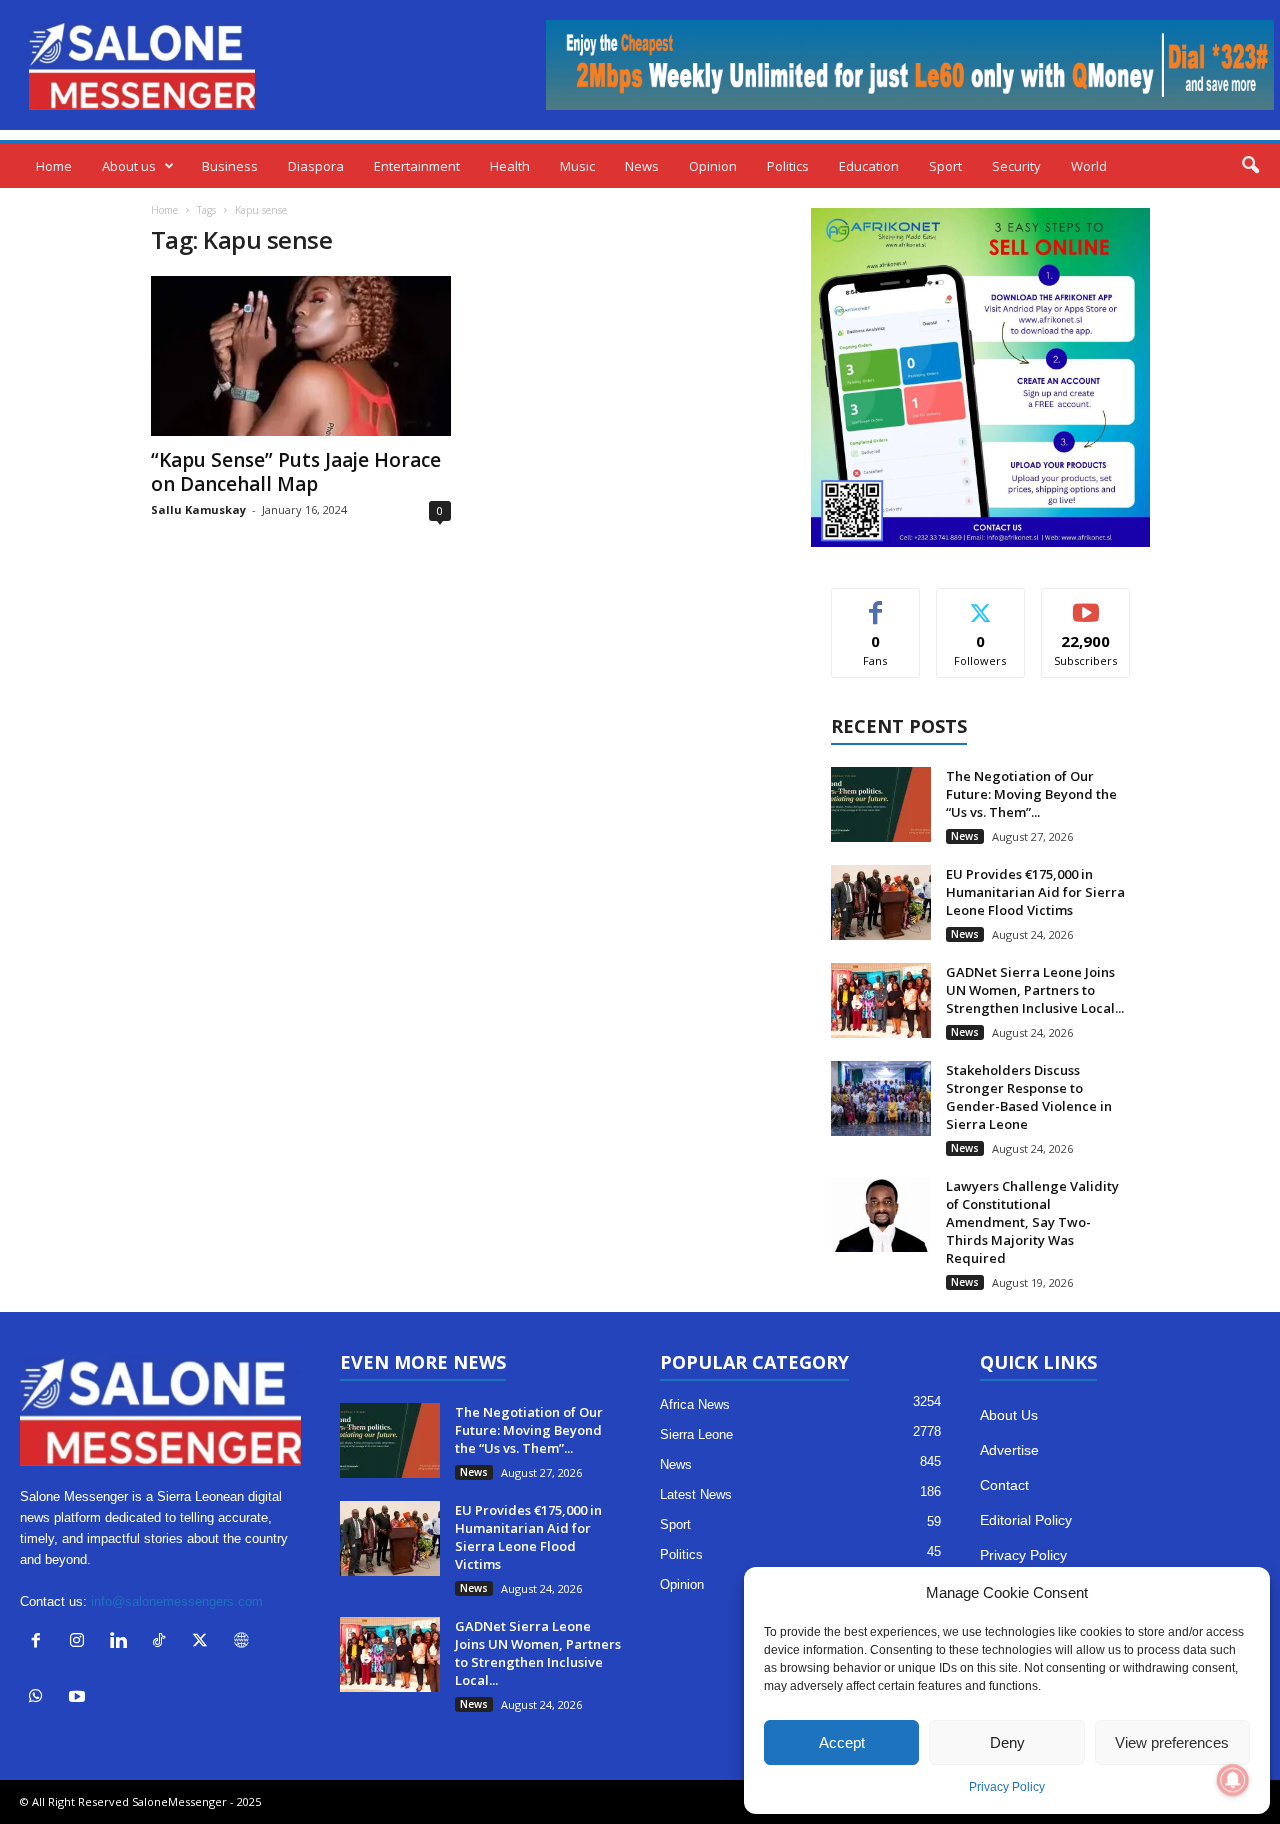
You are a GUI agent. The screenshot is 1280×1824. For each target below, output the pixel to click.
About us (129, 166)
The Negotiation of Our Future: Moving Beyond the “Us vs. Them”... (1031, 794)
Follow (980, 603)
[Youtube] (79, 1698)
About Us (1009, 1415)
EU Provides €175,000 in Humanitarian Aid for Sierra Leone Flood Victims (1035, 892)
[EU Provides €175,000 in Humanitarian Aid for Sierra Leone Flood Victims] (881, 902)
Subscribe (1086, 603)
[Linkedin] (122, 1642)
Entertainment (417, 166)
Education (869, 166)
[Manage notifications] (1233, 1780)
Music (577, 166)
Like (875, 603)
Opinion (713, 166)
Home (54, 166)
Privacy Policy (1007, 1787)
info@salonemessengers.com (177, 1601)
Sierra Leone (696, 1434)
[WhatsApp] (40, 1698)
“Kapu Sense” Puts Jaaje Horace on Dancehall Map (296, 472)
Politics (788, 166)
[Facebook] (40, 1642)
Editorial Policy (1026, 1520)
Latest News (696, 1494)
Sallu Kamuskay (198, 509)
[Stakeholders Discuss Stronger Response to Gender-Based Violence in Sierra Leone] (881, 1098)
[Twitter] (204, 1642)
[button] (1250, 166)
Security (1016, 166)
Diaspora (316, 166)
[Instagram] (81, 1642)
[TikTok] (163, 1642)
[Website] (243, 1642)
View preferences (1172, 1742)
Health (510, 166)
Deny (1007, 1742)
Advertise (1009, 1450)
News (642, 166)
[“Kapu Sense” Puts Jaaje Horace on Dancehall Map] (301, 356)
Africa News (695, 1404)
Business (230, 166)
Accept (842, 1742)
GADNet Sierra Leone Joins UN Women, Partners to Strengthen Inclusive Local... (1035, 990)
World (1089, 166)
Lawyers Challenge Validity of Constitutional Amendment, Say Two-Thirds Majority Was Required (1032, 1222)
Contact (1004, 1485)
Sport (945, 166)
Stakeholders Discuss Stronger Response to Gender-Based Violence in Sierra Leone (1029, 1097)
